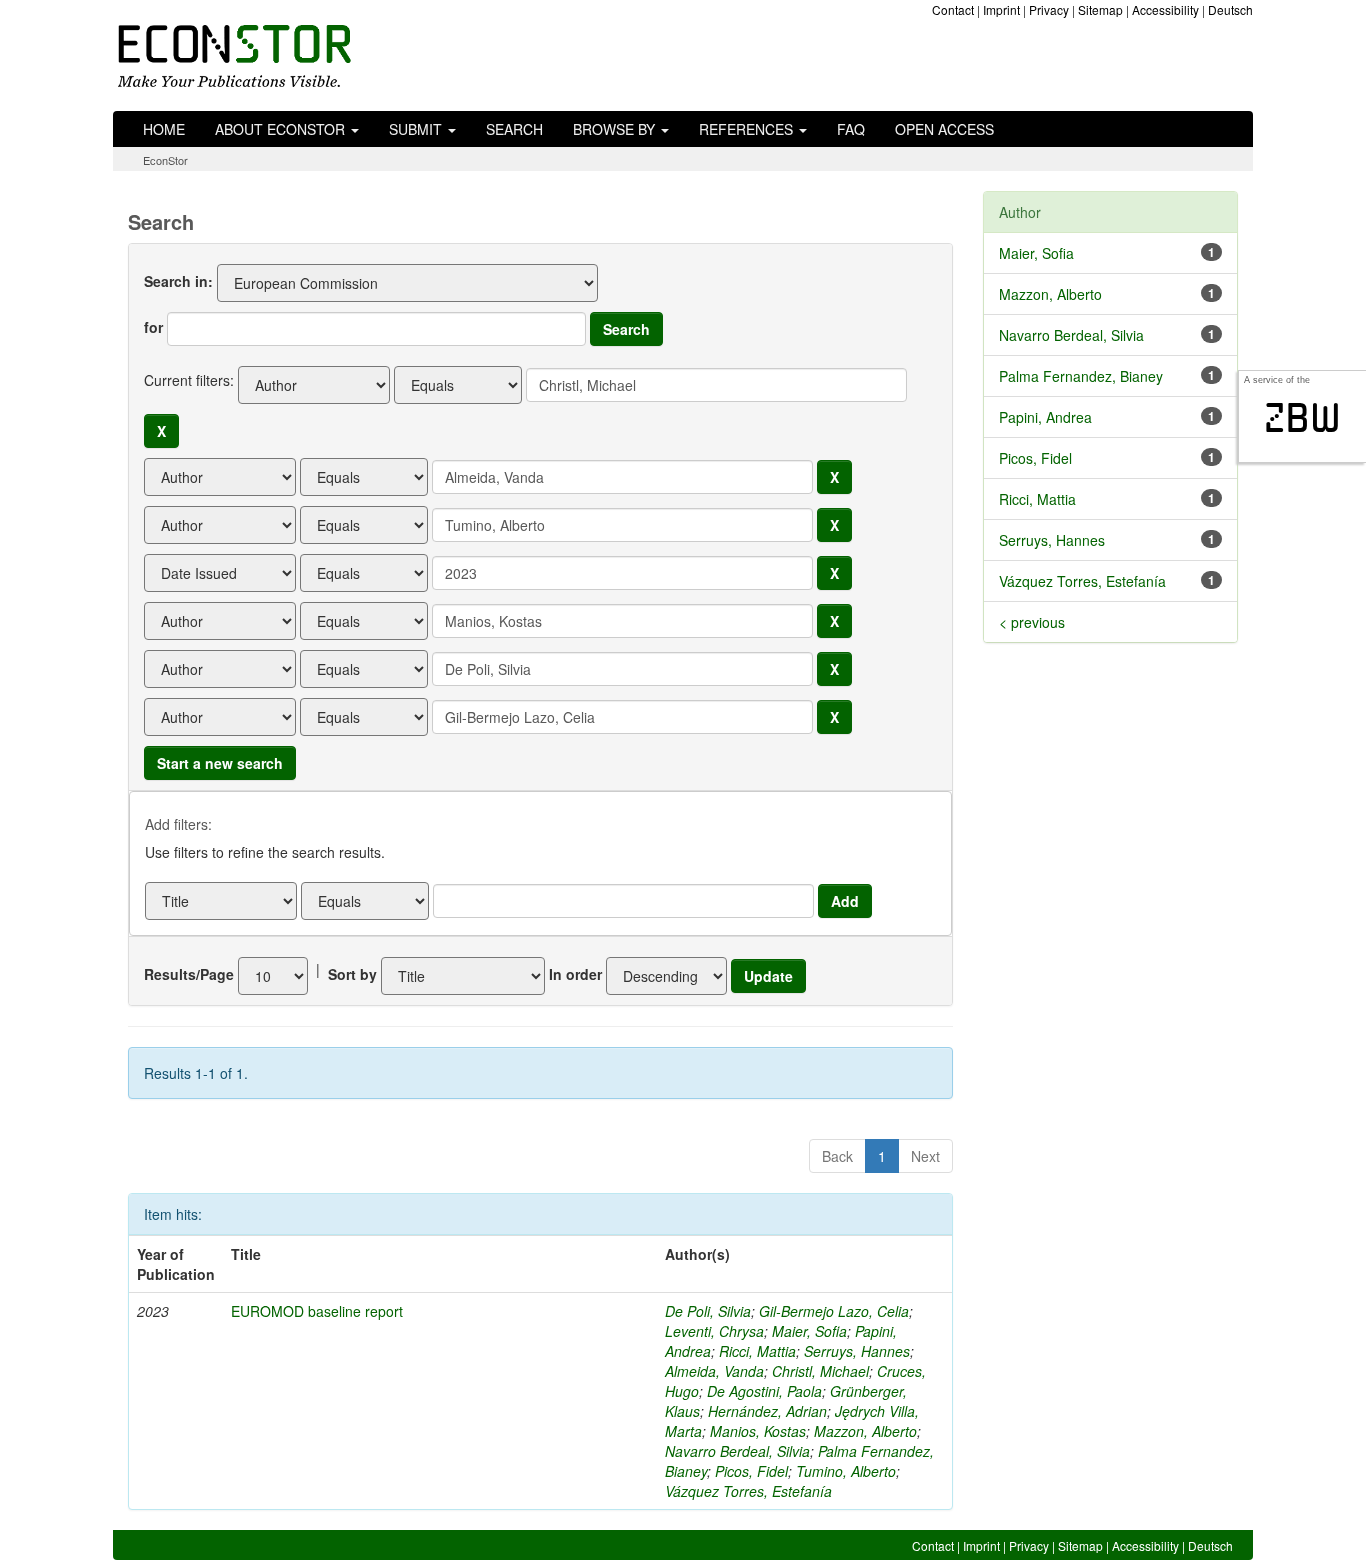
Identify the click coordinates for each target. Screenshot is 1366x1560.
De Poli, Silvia (708, 1311)
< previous (1032, 622)
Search (514, 129)
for (153, 327)
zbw (1302, 418)
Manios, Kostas (758, 1431)
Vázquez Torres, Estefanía (748, 1491)
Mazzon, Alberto (865, 1431)
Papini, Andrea (1045, 417)
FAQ (851, 129)
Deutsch (1230, 9)
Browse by (616, 129)
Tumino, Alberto (846, 1471)
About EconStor (282, 129)
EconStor (165, 160)
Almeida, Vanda (714, 1371)
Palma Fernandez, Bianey (1081, 376)
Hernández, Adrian (767, 1411)
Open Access (944, 129)
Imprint (1001, 9)
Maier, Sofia (809, 1331)
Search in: (178, 281)
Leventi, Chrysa (714, 1331)
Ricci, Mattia (757, 1351)
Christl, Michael (820, 1371)
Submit (417, 129)
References (748, 129)
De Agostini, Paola (764, 1391)
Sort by (352, 974)
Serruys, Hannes (857, 1351)
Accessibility (1165, 9)
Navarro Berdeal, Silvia (737, 1451)
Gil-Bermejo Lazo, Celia (834, 1311)
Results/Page (189, 974)
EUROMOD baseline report (317, 1311)
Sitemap (1100, 9)
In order (575, 974)
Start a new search (220, 763)
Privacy (1049, 9)
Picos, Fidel (751, 1471)
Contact (953, 9)
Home (164, 129)
